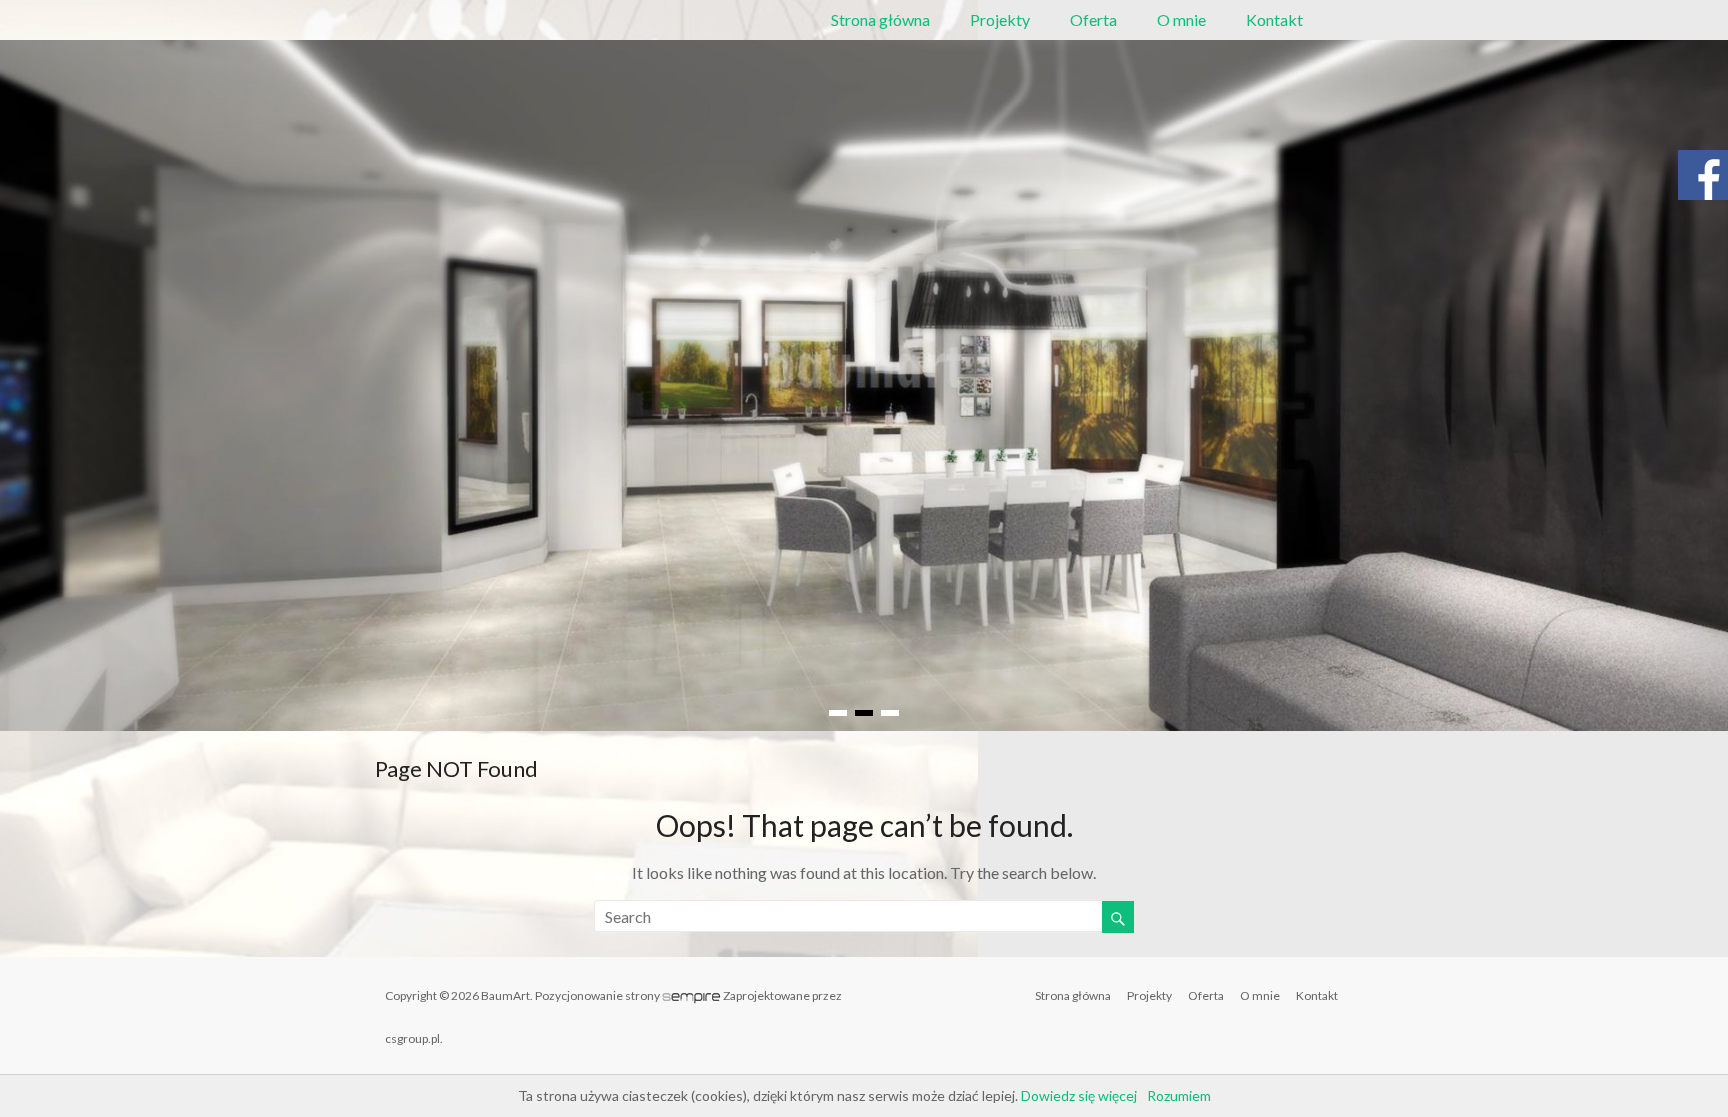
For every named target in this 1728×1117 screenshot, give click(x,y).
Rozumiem (1179, 1095)
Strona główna (880, 19)
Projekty (1000, 19)
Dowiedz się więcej (1079, 1095)
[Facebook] (1703, 184)
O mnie (1181, 19)
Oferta (1093, 19)
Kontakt (1274, 19)
